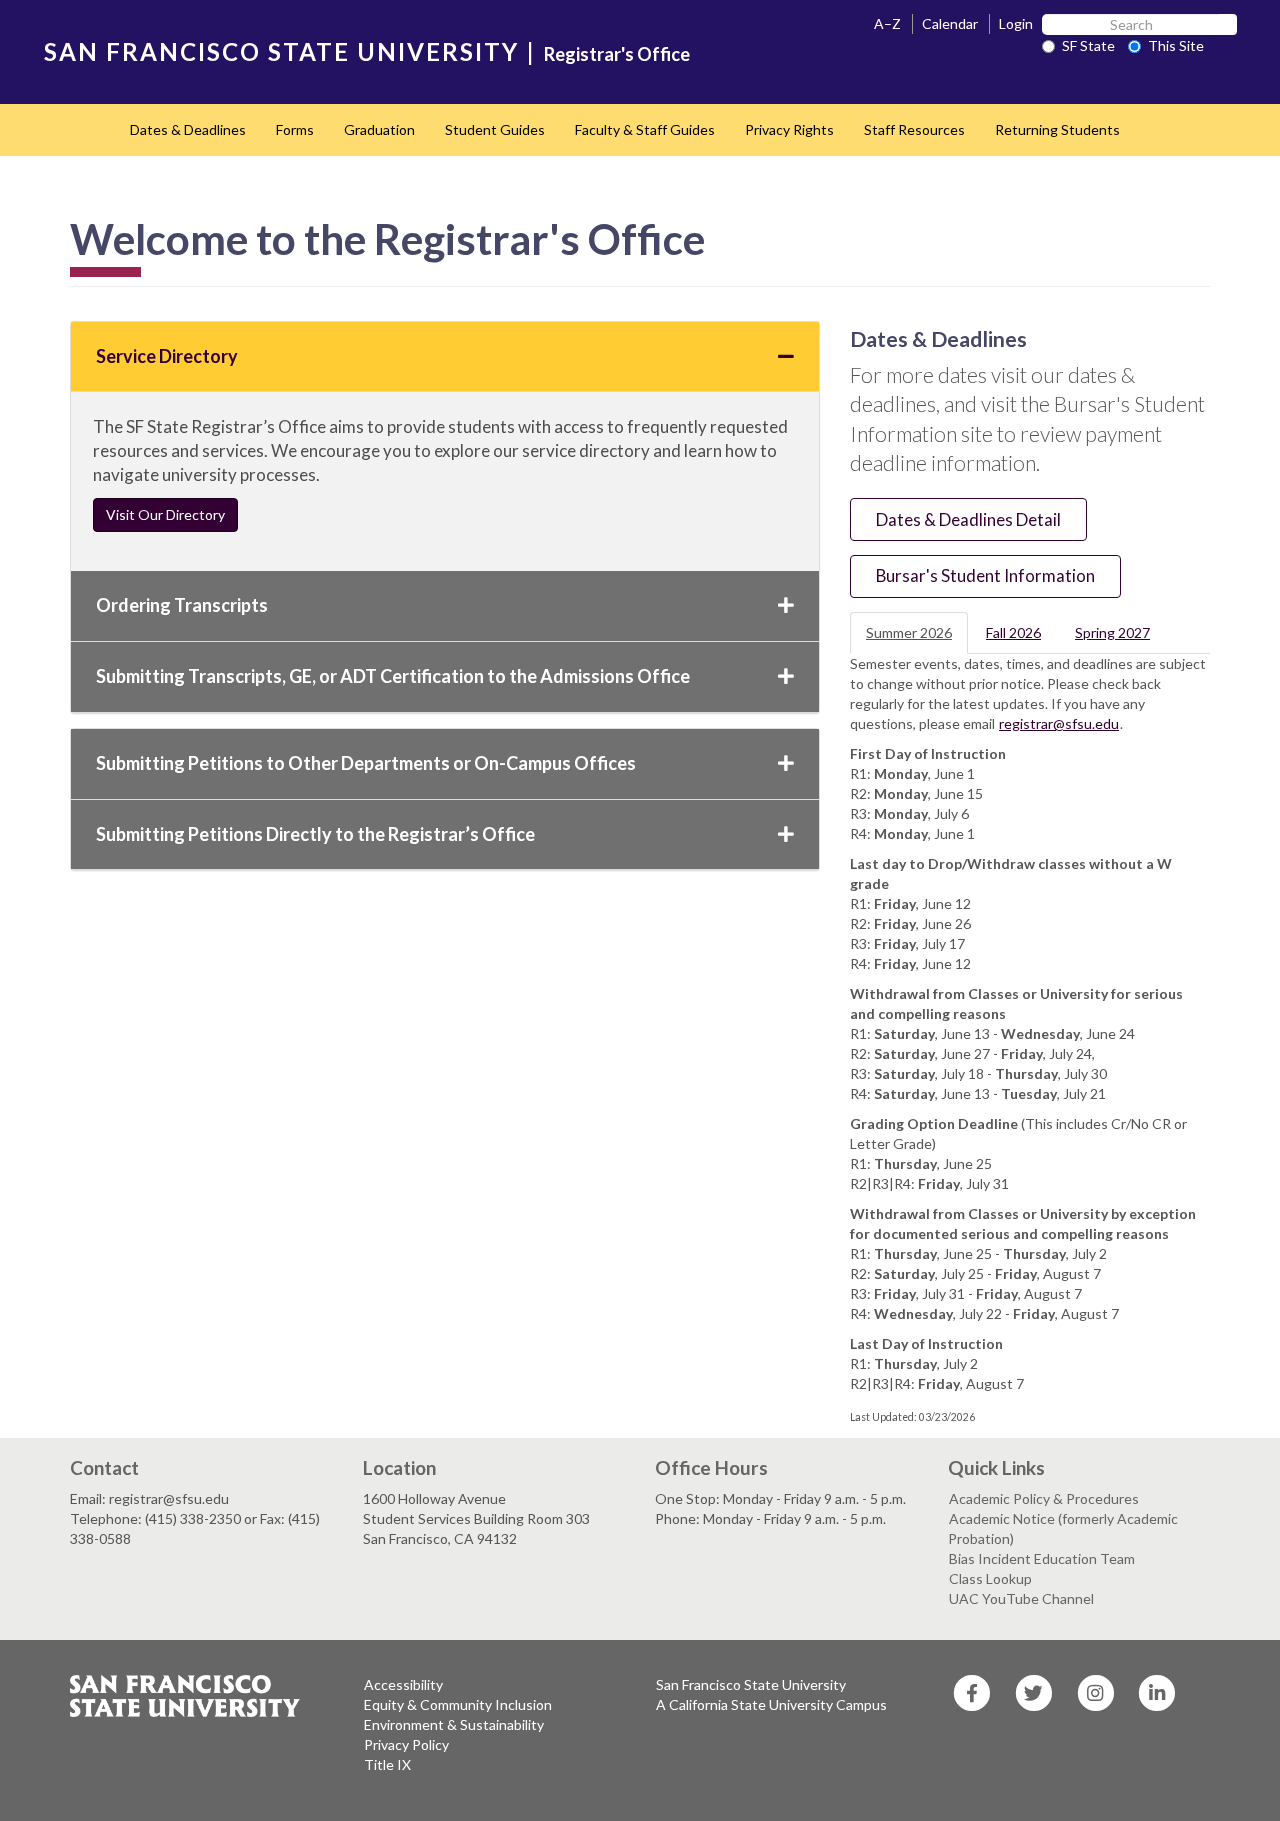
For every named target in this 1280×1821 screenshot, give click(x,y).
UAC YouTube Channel (1021, 1598)
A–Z (887, 23)
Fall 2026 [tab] (1013, 632)
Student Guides (495, 129)
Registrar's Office (617, 54)
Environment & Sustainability (454, 1724)
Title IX (387, 1764)
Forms (295, 129)
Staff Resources (914, 129)
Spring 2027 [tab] (1112, 632)
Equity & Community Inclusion (458, 1704)
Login (1016, 23)
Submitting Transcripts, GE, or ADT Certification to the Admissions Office (393, 676)
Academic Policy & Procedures (1044, 1498)
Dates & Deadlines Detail (968, 519)
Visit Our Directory (165, 514)
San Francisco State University (751, 1684)
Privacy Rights (789, 129)
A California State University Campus (771, 1704)
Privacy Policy (406, 1744)
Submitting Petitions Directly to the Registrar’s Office (315, 834)
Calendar (950, 23)
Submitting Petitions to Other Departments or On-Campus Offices (366, 763)
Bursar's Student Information (985, 575)
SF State (1088, 45)
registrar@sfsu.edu (1059, 723)
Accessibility (403, 1684)
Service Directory (167, 356)
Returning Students (1057, 129)
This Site (1176, 45)
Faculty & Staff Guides (645, 129)
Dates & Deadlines (188, 129)
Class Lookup (990, 1578)
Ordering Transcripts (182, 605)
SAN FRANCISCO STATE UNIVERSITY (281, 51)
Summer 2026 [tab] (909, 632)
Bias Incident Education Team (1042, 1558)
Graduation (379, 129)
